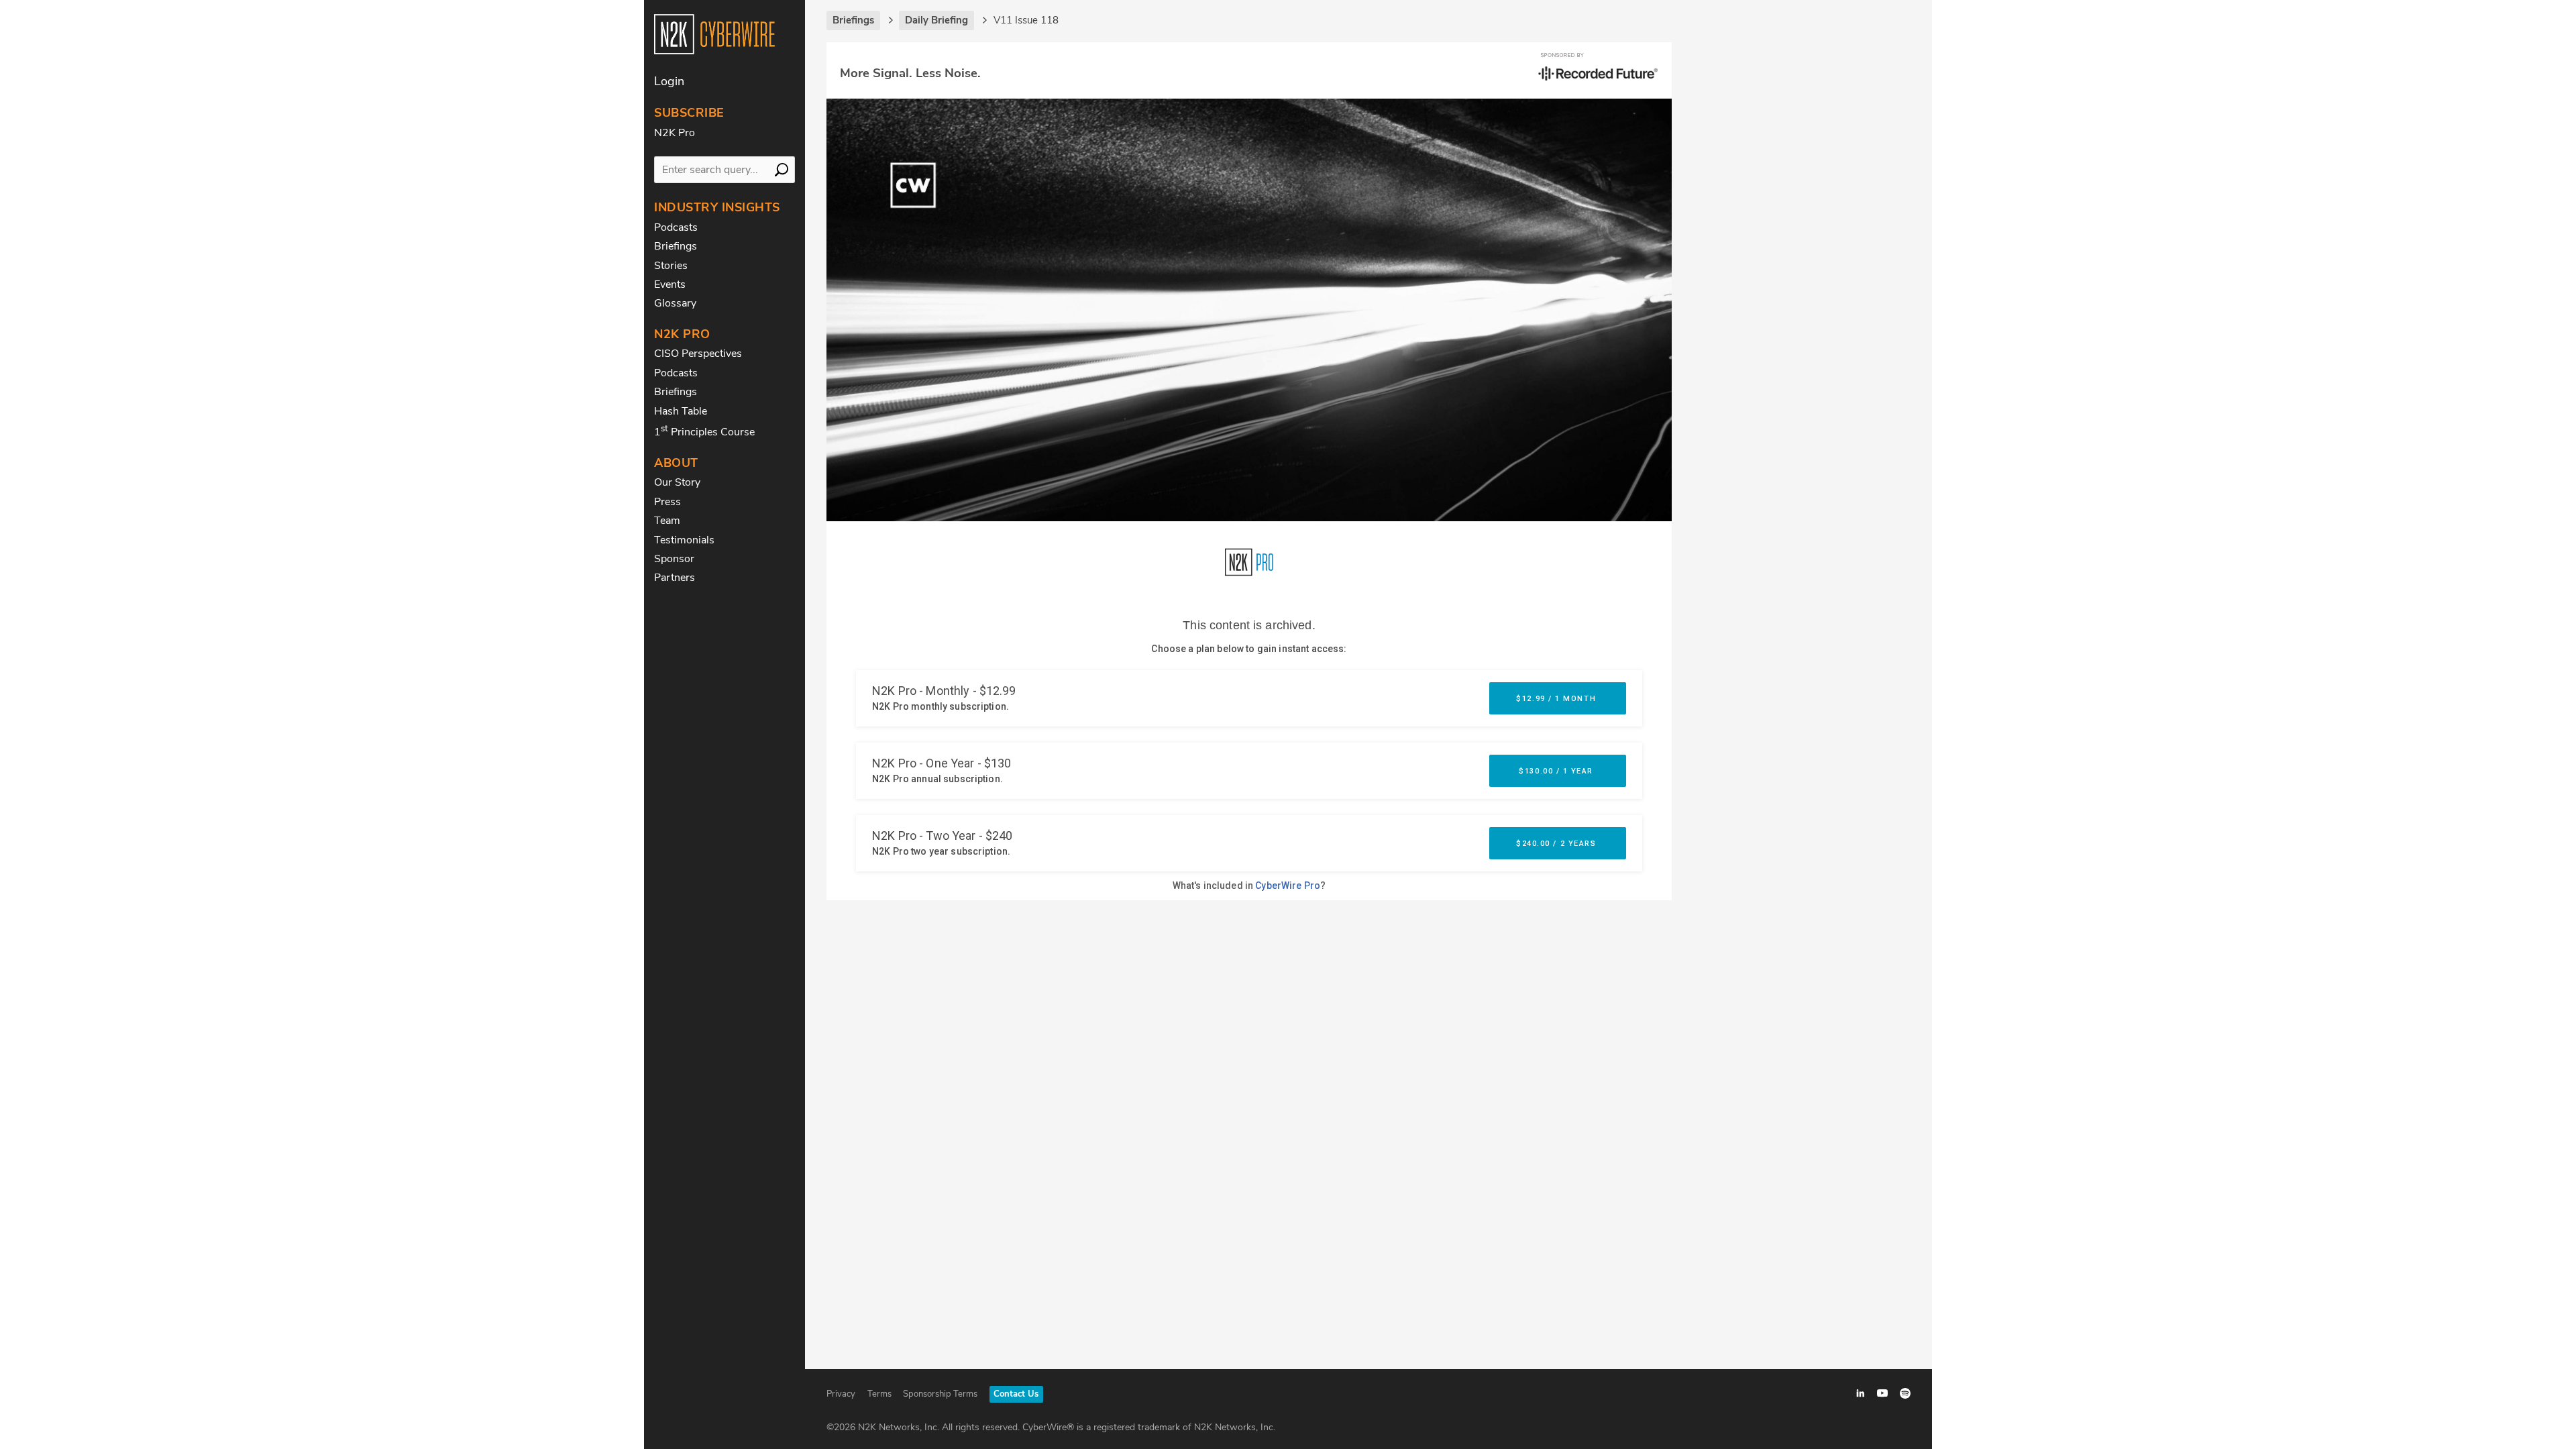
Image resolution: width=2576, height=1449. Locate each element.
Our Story (677, 482)
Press (667, 502)
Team (667, 521)
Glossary (675, 303)
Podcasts (676, 227)
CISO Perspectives (698, 354)
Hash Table (681, 411)
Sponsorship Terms (940, 1394)
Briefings (676, 246)
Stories (671, 266)
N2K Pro (675, 133)
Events (670, 284)
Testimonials (684, 540)
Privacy (841, 1394)
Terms (879, 1394)
